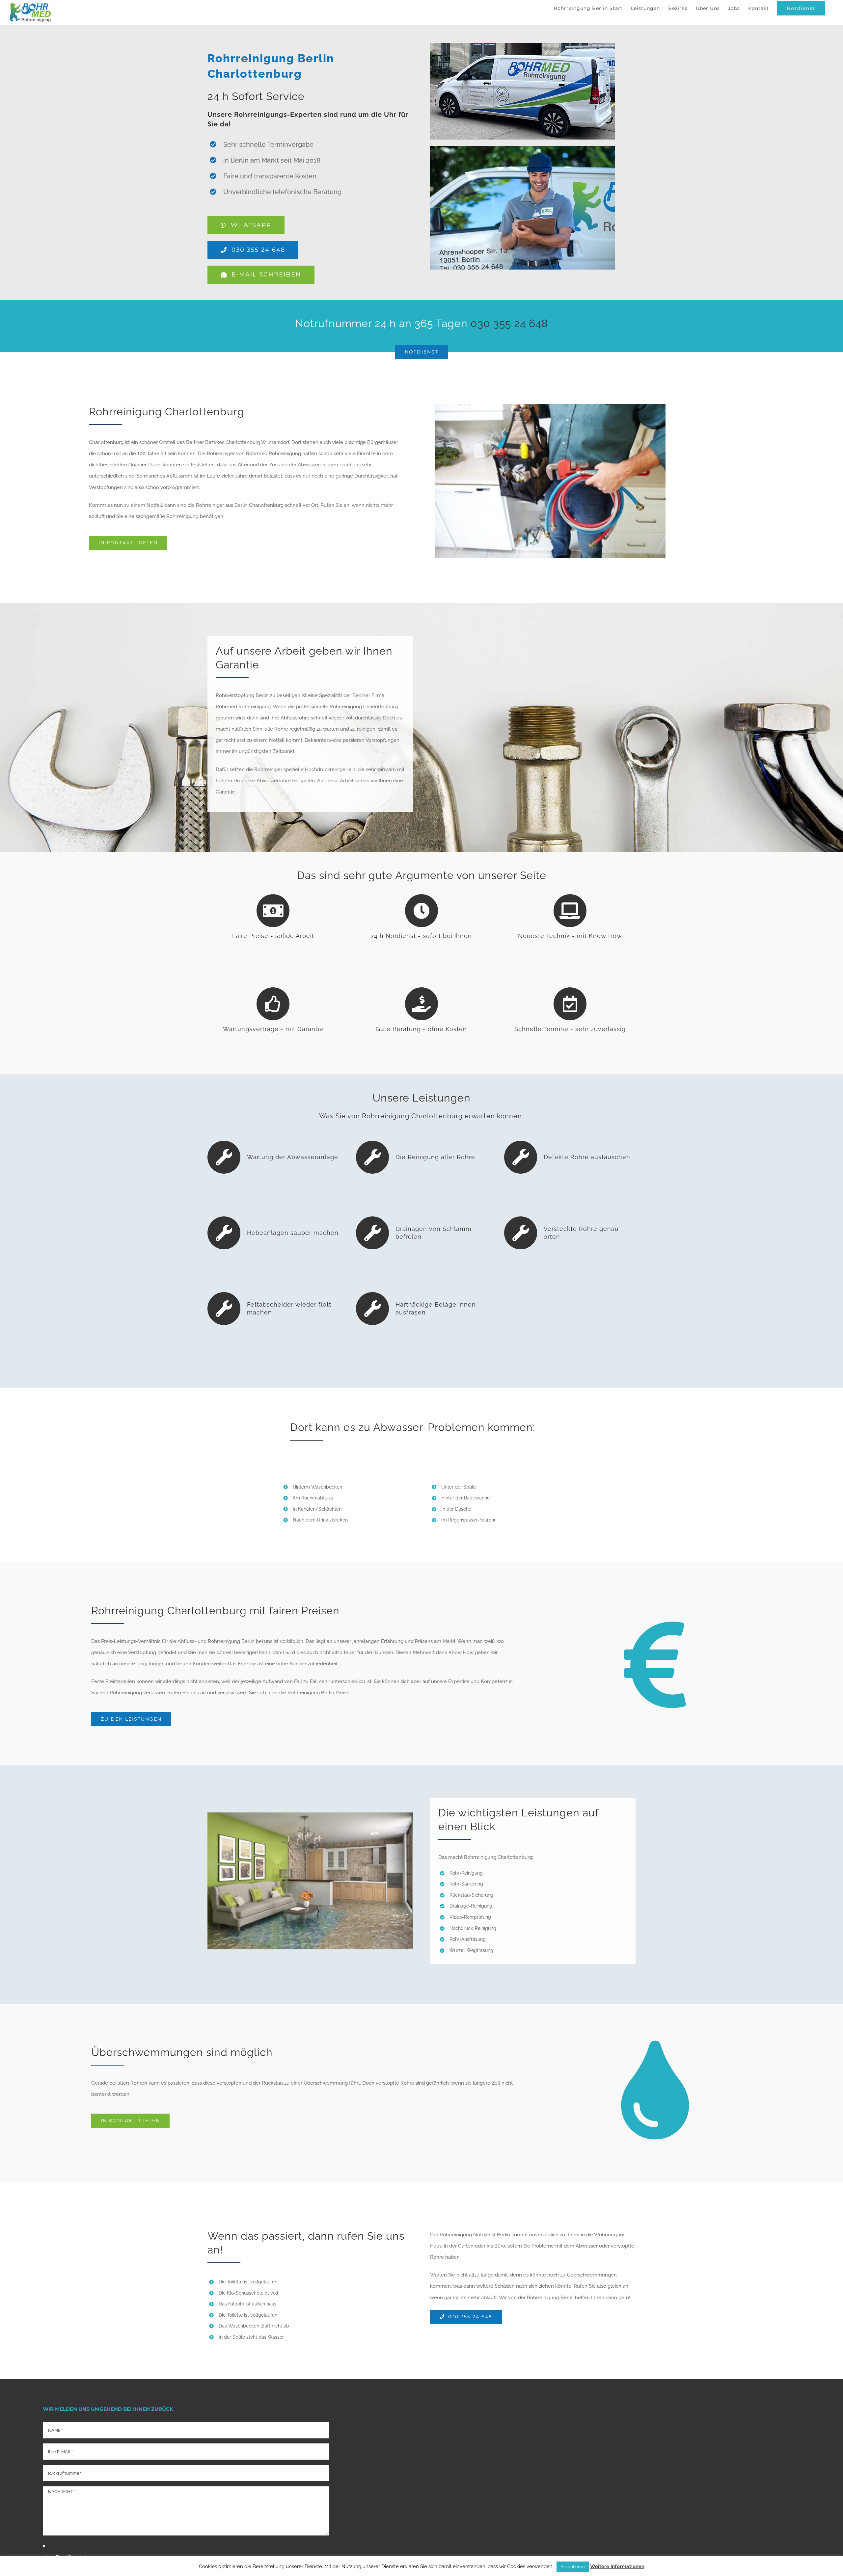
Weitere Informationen (617, 2566)
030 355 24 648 (509, 323)
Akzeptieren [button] (573, 2567)
